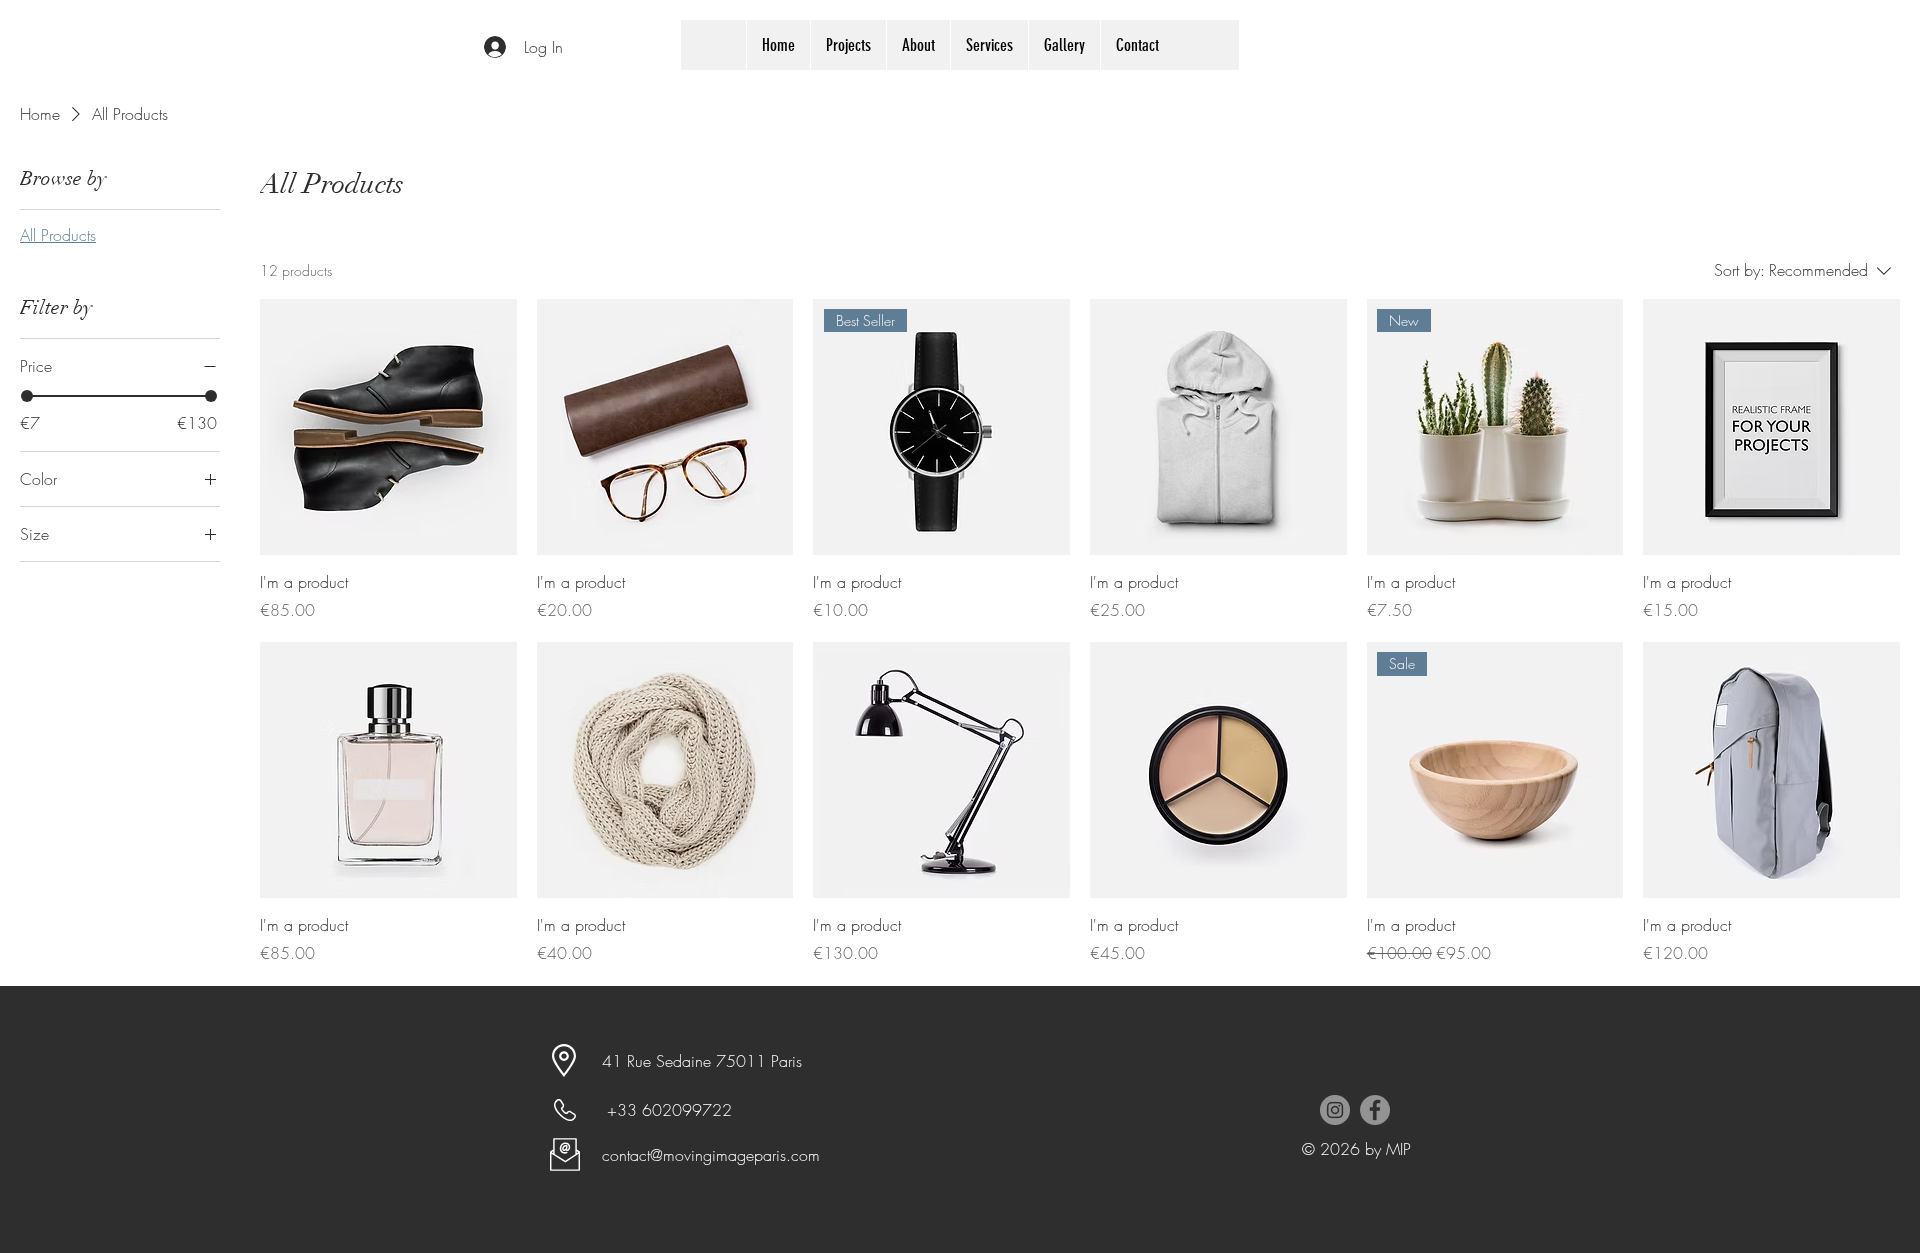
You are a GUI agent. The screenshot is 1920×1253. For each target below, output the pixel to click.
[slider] (27, 396)
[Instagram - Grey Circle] (1335, 1110)
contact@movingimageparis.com (711, 1155)
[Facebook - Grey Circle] (1375, 1110)
